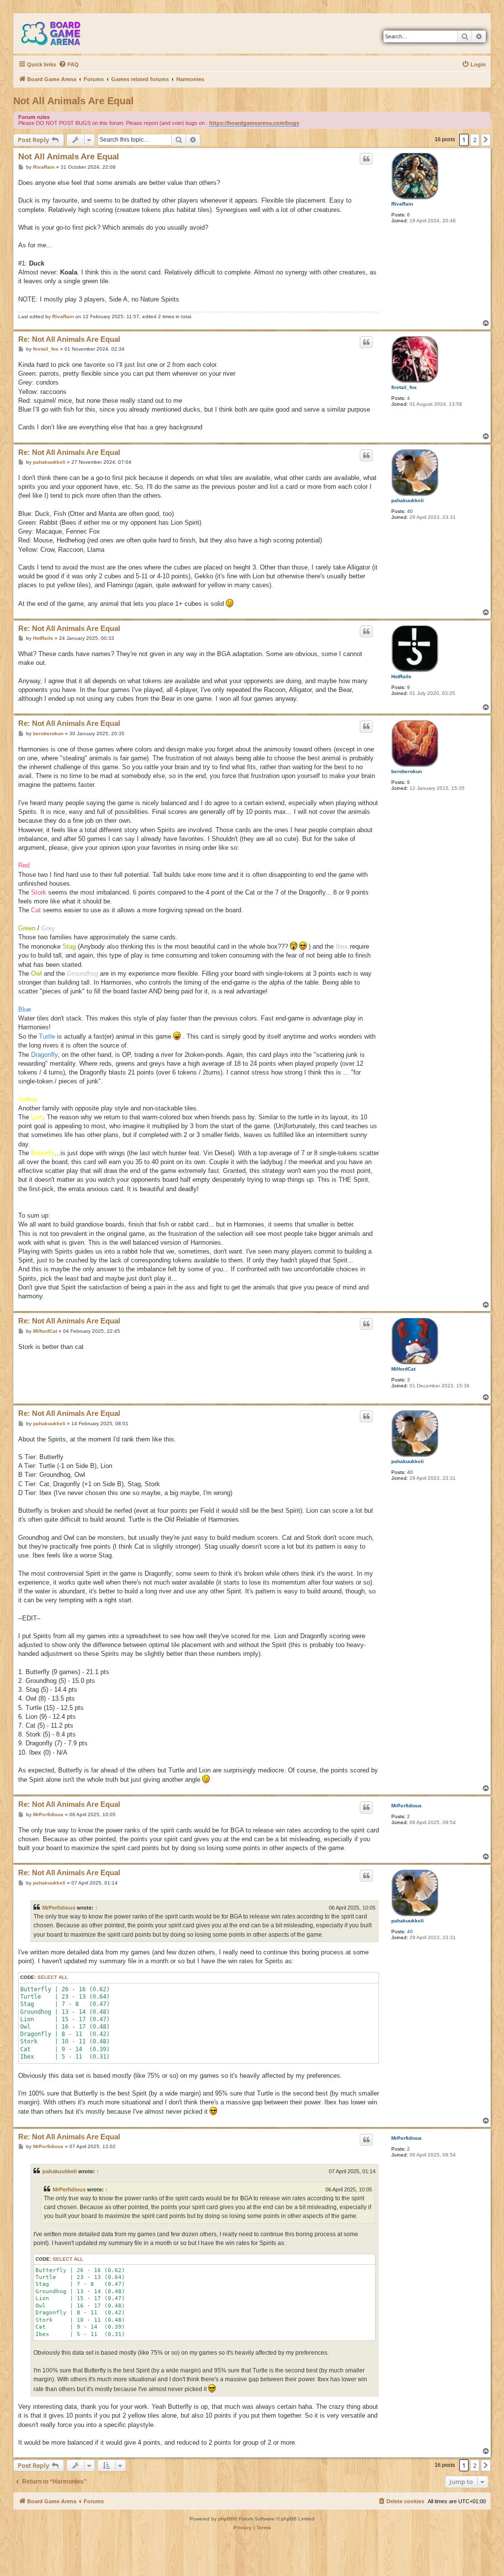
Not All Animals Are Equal (74, 101)
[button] (486, 140)
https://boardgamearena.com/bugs (254, 123)
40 (410, 511)
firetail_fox (404, 387)
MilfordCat (403, 1369)
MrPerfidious (407, 1806)
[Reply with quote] (366, 159)
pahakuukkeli (408, 500)
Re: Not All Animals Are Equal (69, 339)
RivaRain (402, 204)
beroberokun (407, 771)
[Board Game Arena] (58, 33)
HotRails (401, 676)
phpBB (226, 2519)
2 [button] (475, 140)
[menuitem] (69, 64)
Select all (53, 1977)
